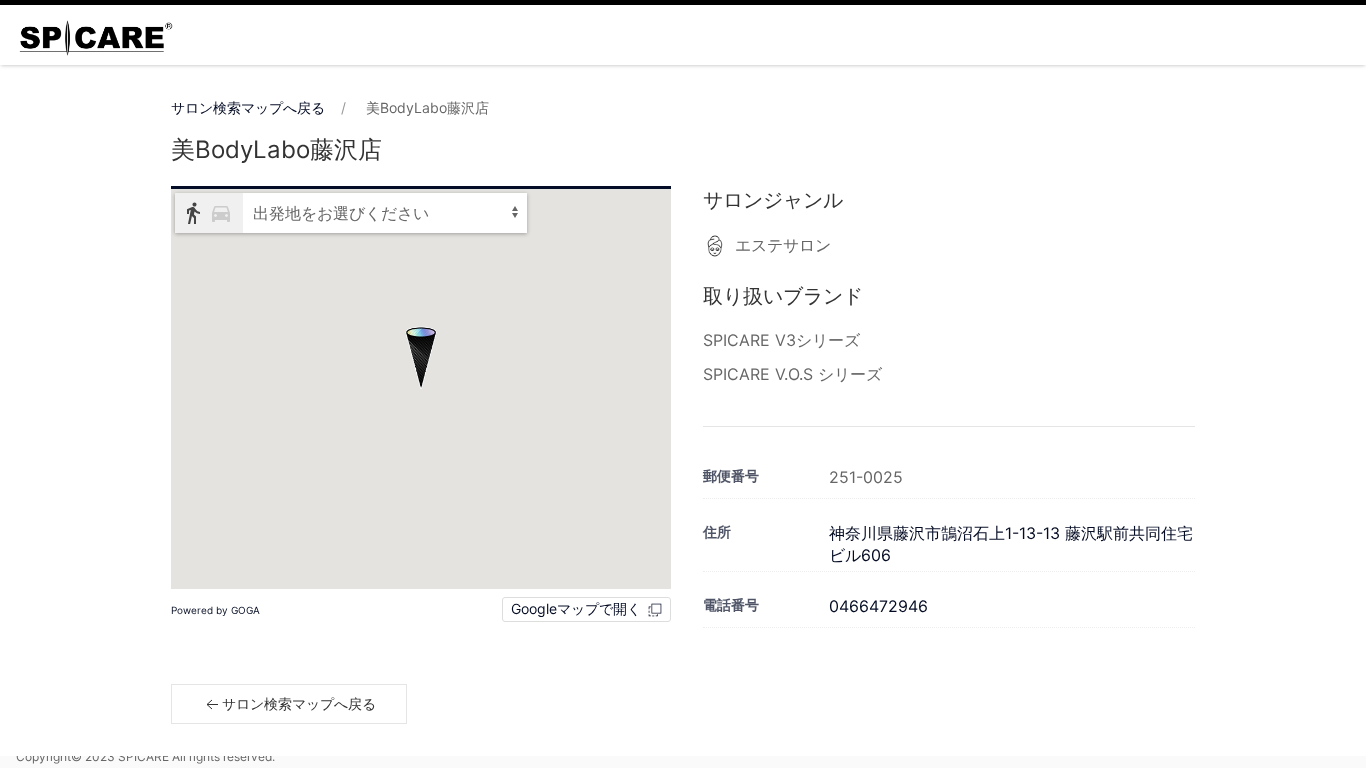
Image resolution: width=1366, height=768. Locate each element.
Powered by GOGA (215, 610)
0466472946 (878, 606)
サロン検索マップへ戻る (248, 107)
